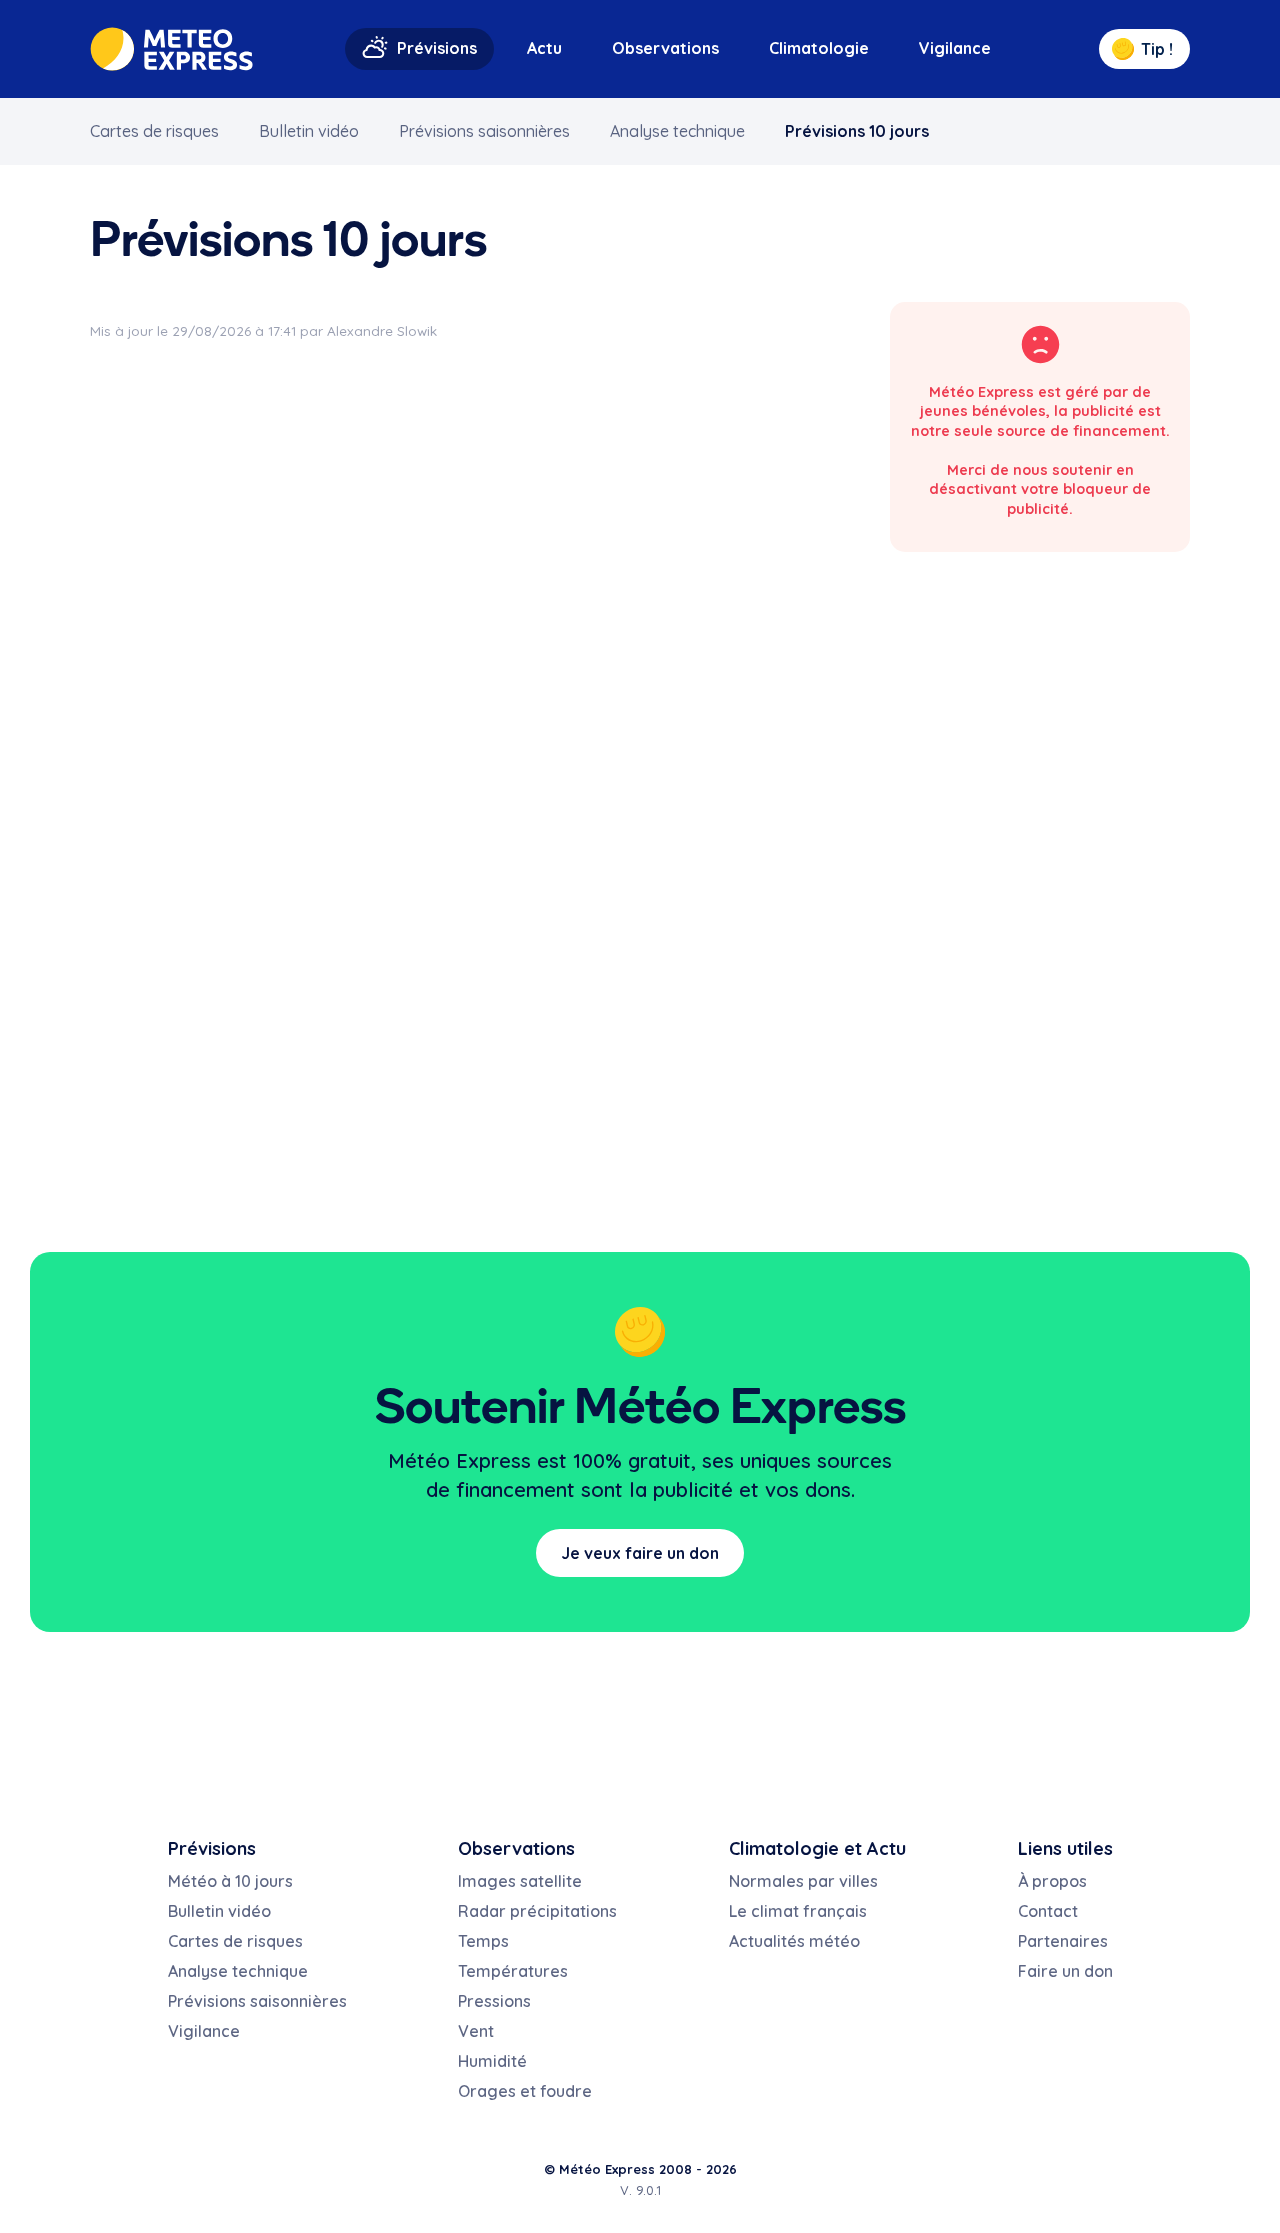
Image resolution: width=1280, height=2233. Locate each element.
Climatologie (819, 48)
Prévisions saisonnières (484, 131)
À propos (1052, 1881)
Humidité (492, 2061)
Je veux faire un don (640, 1553)
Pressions (494, 2001)
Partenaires (1063, 1941)
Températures (513, 1971)
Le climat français (798, 1911)
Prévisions (437, 48)
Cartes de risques (154, 131)
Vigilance (955, 48)
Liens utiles (1065, 1848)
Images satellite (520, 1881)
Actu (544, 48)
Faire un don (1065, 1971)
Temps (483, 1941)
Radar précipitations (537, 1911)
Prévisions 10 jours (857, 131)
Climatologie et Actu (817, 1848)
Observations (665, 48)
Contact (1048, 1911)
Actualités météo (794, 1941)
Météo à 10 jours (230, 1881)
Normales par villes (803, 1881)
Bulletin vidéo (309, 131)
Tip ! (1157, 49)
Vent (476, 2031)
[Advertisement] (1040, 602)
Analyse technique (677, 131)
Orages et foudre (525, 2091)
